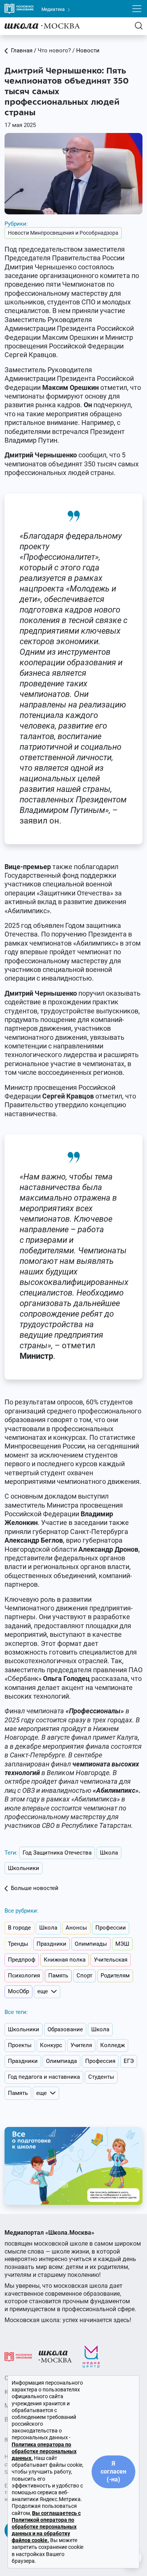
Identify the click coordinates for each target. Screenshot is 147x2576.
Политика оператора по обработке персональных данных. (44, 2451)
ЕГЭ (129, 2061)
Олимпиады (91, 1944)
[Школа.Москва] (55, 2356)
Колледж (113, 2045)
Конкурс (51, 2045)
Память (58, 1976)
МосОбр (18, 1991)
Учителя (81, 2045)
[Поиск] (139, 26)
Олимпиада (61, 2061)
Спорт (84, 1976)
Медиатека (54, 9)
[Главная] (42, 26)
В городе (19, 1928)
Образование (65, 2029)
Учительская (111, 1960)
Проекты (20, 2045)
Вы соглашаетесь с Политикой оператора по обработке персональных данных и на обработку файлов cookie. (46, 2527)
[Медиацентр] (91, 2356)
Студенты (101, 2077)
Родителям (115, 1976)
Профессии (111, 1928)
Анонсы (76, 1928)
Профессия (100, 2061)
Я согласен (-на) (113, 2471)
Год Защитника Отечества (57, 1853)
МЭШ (122, 1944)
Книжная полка (65, 1960)
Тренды (18, 1944)
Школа (109, 1853)
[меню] (137, 9)
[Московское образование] (18, 2356)
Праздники (51, 1944)
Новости (88, 50)
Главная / (24, 50)
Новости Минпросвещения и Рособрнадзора (63, 233)
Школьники (24, 1868)
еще (43, 1991)
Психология (24, 1976)
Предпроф (22, 1960)
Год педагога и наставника (44, 2077)
